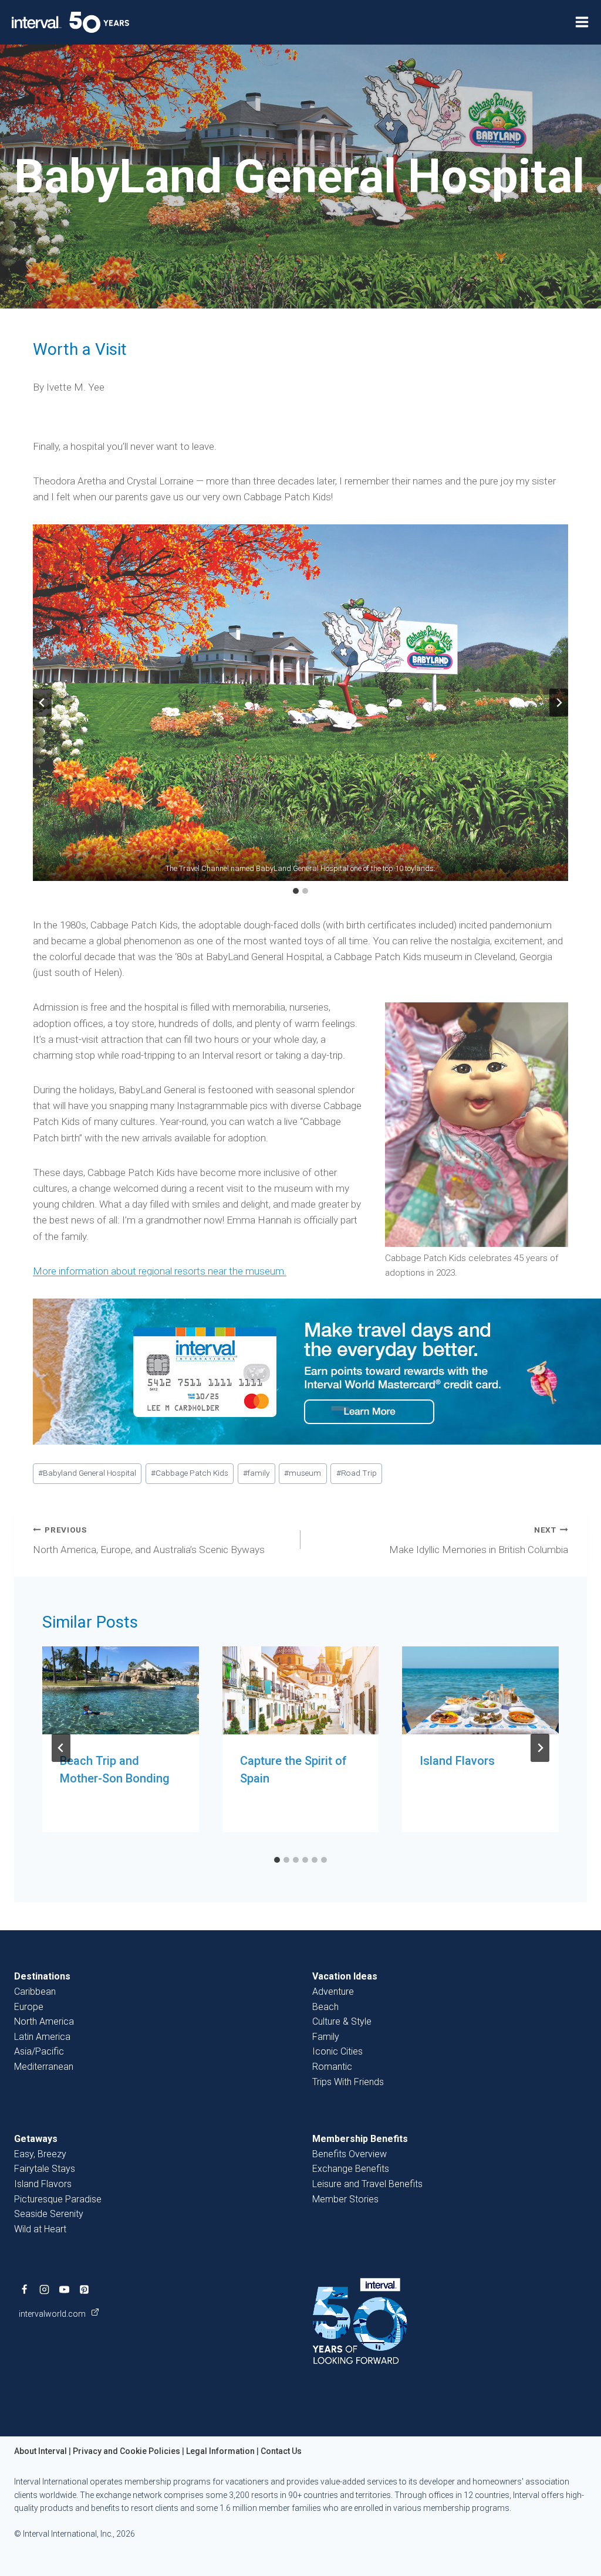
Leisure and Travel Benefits (367, 2184)
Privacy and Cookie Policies (126, 2451)
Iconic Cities (337, 2051)
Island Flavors (457, 1761)
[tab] (296, 891)
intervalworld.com (53, 2314)
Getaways (36, 2139)
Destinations (42, 1976)
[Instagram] (44, 2289)
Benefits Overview (350, 2154)
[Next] (540, 1748)
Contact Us (281, 2451)
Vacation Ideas (345, 1976)
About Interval (40, 2451)
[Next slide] (559, 703)
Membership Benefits (360, 2139)
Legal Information (220, 2451)
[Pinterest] (84, 2289)
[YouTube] (64, 2289)
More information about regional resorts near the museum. (160, 1271)
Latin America (42, 2037)
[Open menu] (582, 22)
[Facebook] (24, 2289)
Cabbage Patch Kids (190, 1473)
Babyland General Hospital (87, 1473)
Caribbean (35, 1992)
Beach (325, 2007)
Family (326, 2037)
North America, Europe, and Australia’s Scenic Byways (149, 1540)
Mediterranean (44, 2067)
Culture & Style (342, 2021)
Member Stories (345, 2199)
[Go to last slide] (42, 703)
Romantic (332, 2067)
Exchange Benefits (351, 2169)
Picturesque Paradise (58, 2199)
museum (303, 1473)
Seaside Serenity (49, 2214)
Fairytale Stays (45, 2169)
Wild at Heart (40, 2229)
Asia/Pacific (39, 2051)
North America (44, 2021)
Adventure (333, 1992)
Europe (29, 2007)
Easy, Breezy (40, 2154)
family (256, 1473)
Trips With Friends (348, 2082)
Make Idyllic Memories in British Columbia (479, 1540)
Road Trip (357, 1473)
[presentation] (121, 1690)
